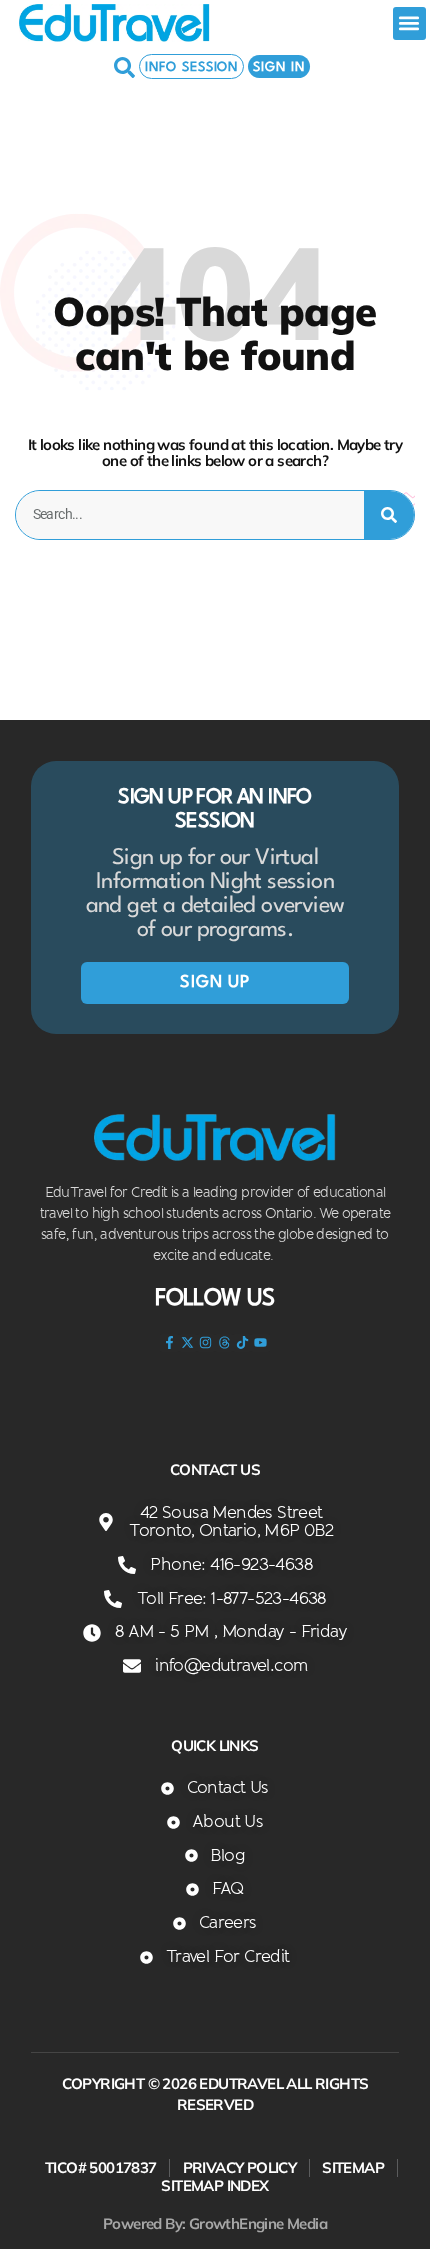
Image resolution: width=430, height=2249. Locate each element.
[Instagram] (206, 1343)
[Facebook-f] (169, 1343)
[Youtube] (260, 1343)
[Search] (389, 515)
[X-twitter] (188, 1343)
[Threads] (224, 1343)
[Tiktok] (242, 1343)
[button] (409, 23)
